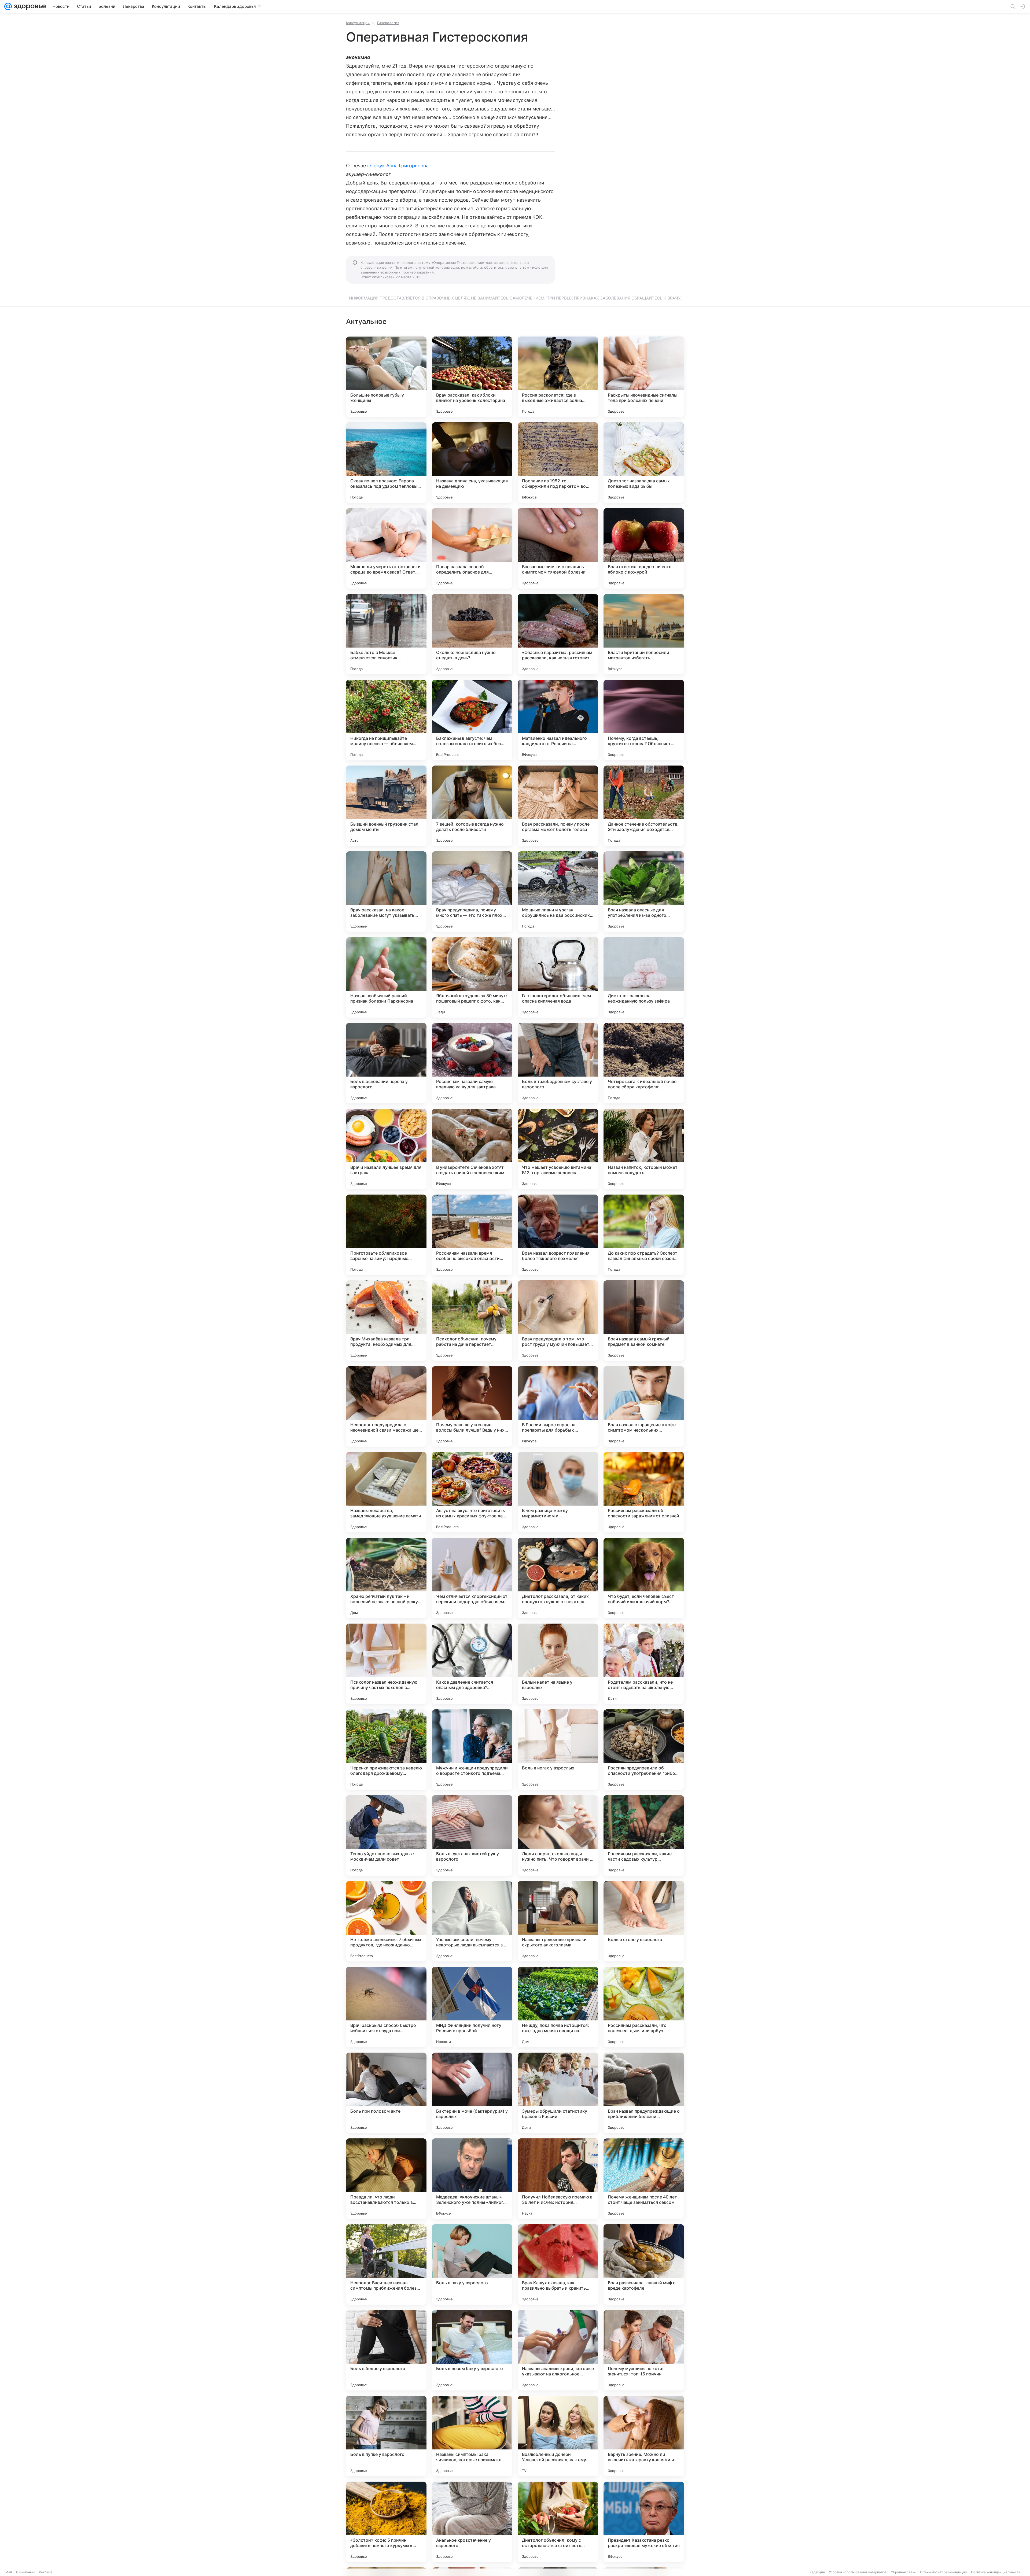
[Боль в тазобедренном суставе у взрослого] (558, 1063)
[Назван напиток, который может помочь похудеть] (644, 1149)
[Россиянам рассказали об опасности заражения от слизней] (644, 1492)
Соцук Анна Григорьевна (399, 166)
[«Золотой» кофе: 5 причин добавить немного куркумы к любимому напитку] (386, 2522)
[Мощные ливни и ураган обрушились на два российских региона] (558, 892)
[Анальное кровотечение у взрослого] (472, 2522)
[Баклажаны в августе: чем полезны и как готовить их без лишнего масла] (472, 720)
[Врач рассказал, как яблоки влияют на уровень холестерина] (472, 377)
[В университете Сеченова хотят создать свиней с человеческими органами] (472, 1149)
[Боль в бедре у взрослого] (386, 2350)
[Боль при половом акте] (386, 2093)
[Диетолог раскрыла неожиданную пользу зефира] (644, 977)
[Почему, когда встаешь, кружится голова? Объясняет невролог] (644, 720)
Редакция (817, 2572)
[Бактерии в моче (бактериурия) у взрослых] (472, 2093)
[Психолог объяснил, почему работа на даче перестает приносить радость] (472, 1321)
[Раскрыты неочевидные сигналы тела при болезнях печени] (644, 377)
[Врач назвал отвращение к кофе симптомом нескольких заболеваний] (644, 1406)
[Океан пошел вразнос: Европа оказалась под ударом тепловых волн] (386, 463)
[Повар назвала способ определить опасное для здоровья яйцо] (472, 548)
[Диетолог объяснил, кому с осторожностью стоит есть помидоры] (558, 2522)
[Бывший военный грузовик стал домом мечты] (386, 806)
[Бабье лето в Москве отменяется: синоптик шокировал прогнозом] (386, 634)
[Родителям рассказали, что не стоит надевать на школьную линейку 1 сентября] (644, 1664)
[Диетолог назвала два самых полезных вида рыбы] (644, 463)
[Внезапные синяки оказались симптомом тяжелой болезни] (558, 548)
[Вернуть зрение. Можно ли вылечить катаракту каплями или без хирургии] (644, 2436)
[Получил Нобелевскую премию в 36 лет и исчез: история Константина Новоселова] (558, 2179)
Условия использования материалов (858, 2572)
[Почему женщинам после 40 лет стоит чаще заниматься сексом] (644, 2179)
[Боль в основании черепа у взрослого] (386, 1063)
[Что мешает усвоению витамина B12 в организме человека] (558, 1149)
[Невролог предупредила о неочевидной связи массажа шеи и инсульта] (386, 1406)
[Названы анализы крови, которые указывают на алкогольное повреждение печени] (558, 2350)
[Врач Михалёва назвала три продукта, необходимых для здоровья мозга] (386, 1321)
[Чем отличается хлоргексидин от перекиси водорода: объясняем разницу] (472, 1578)
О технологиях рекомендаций (943, 2572)
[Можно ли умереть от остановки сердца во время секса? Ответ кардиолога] (386, 548)
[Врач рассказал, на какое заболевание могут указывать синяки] (386, 892)
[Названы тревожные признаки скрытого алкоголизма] (558, 1921)
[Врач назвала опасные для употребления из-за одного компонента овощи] (644, 892)
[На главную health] (29, 6)
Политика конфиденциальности (996, 2572)
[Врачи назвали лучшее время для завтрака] (386, 1149)
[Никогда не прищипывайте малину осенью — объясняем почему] (386, 720)
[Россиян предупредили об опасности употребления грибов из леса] (644, 1750)
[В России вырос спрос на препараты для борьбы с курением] (558, 1406)
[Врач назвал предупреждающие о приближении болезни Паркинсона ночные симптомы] (644, 2093)
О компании (25, 2572)
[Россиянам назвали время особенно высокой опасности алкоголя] (472, 1235)
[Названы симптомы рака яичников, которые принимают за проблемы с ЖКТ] (472, 2436)
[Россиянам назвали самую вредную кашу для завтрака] (472, 1063)
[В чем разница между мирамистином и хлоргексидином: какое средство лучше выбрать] (558, 1492)
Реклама (46, 2572)
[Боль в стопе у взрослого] (644, 1921)
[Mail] (8, 6)
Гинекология (388, 23)
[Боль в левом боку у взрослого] (472, 2350)
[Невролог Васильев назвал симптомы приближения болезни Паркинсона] (386, 2264)
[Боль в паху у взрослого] (472, 2264)
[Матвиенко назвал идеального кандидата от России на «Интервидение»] (558, 720)
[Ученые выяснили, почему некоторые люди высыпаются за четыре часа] (472, 1921)
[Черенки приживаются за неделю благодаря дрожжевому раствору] (386, 1750)
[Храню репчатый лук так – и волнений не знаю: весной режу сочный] (386, 1578)
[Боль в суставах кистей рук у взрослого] (472, 1835)
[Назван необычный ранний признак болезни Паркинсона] (386, 977)
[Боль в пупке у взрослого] (386, 2436)
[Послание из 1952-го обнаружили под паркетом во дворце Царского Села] (558, 463)
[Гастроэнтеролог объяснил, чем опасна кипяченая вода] (558, 977)
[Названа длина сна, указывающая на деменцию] (472, 463)
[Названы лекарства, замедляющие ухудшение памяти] (386, 1492)
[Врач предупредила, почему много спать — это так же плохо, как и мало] (472, 892)
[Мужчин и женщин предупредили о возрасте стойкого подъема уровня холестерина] (472, 1750)
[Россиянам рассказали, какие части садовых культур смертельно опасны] (644, 1835)
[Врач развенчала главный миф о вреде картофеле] (644, 2264)
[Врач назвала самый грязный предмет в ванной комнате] (644, 1321)
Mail (9, 2572)
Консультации (358, 23)
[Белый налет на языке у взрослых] (558, 1664)
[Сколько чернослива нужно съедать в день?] (472, 634)
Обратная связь (903, 2572)
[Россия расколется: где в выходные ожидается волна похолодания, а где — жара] (558, 377)
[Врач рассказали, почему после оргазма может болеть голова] (558, 806)
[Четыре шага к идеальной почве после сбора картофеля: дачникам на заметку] (644, 1063)
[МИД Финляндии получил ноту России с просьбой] (472, 2007)
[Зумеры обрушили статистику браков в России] (558, 2093)
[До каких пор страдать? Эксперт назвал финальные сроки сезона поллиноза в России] (644, 1235)
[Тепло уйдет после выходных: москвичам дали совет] (386, 1835)
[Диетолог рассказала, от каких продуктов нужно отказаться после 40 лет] (558, 1578)
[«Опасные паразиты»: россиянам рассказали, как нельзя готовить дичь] (558, 634)
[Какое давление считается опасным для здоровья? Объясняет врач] (472, 1664)
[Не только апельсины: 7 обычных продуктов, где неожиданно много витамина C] (386, 1921)
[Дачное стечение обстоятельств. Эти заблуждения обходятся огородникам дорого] (644, 806)
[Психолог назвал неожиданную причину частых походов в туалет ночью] (386, 1664)
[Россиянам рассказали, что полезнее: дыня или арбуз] (644, 2007)
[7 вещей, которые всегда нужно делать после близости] (472, 806)
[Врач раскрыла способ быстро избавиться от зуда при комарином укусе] (386, 2007)
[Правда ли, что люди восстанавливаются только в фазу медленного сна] (386, 2179)
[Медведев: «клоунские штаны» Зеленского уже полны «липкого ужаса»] (472, 2179)
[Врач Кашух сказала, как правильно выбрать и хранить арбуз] (558, 2264)
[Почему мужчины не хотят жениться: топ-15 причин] (644, 2350)
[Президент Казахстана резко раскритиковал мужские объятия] (644, 2522)
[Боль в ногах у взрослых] (558, 1750)
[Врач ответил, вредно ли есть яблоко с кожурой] (644, 548)
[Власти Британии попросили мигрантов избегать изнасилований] (644, 634)
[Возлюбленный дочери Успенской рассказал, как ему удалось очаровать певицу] (558, 2436)
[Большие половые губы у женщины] (386, 377)
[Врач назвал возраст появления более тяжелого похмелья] (558, 1235)
